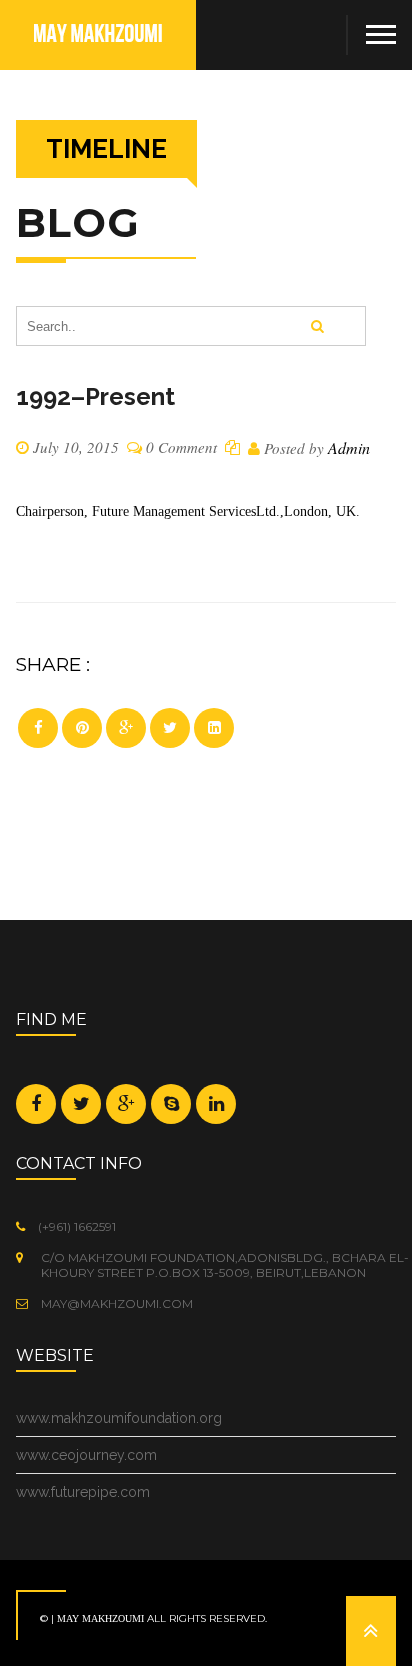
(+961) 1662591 (75, 1226)
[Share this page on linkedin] (214, 728)
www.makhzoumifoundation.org (119, 1418)
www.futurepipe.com (83, 1492)
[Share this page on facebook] (38, 728)
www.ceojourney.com (86, 1455)
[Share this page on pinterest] (82, 728)
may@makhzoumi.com (115, 1303)
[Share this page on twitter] (170, 728)
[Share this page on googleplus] (126, 728)
